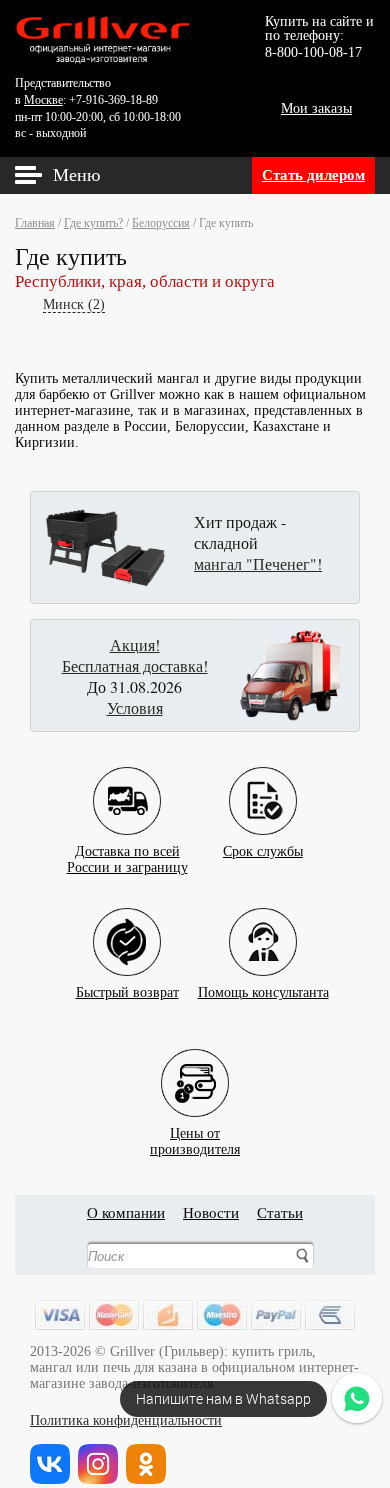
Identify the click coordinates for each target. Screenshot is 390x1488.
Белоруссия (161, 223)
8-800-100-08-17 (313, 52)
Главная (35, 223)
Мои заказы (316, 108)
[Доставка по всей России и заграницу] (127, 785)
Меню (76, 175)
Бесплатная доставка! (135, 665)
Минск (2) (74, 304)
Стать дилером (313, 175)
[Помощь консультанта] (263, 926)
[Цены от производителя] (195, 1067)
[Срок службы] (263, 785)
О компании (126, 1213)
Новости (211, 1213)
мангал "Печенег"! (258, 563)
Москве (43, 100)
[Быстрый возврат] (127, 926)
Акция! (135, 644)
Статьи (280, 1213)
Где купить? (93, 223)
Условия (135, 707)
